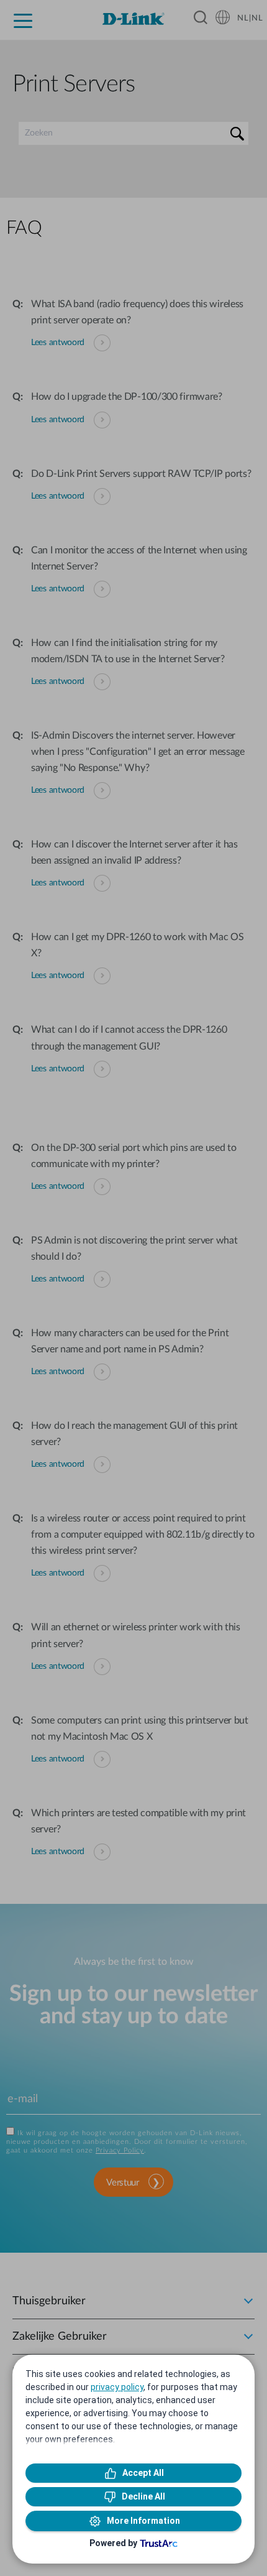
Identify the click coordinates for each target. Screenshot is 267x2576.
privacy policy (117, 2387)
